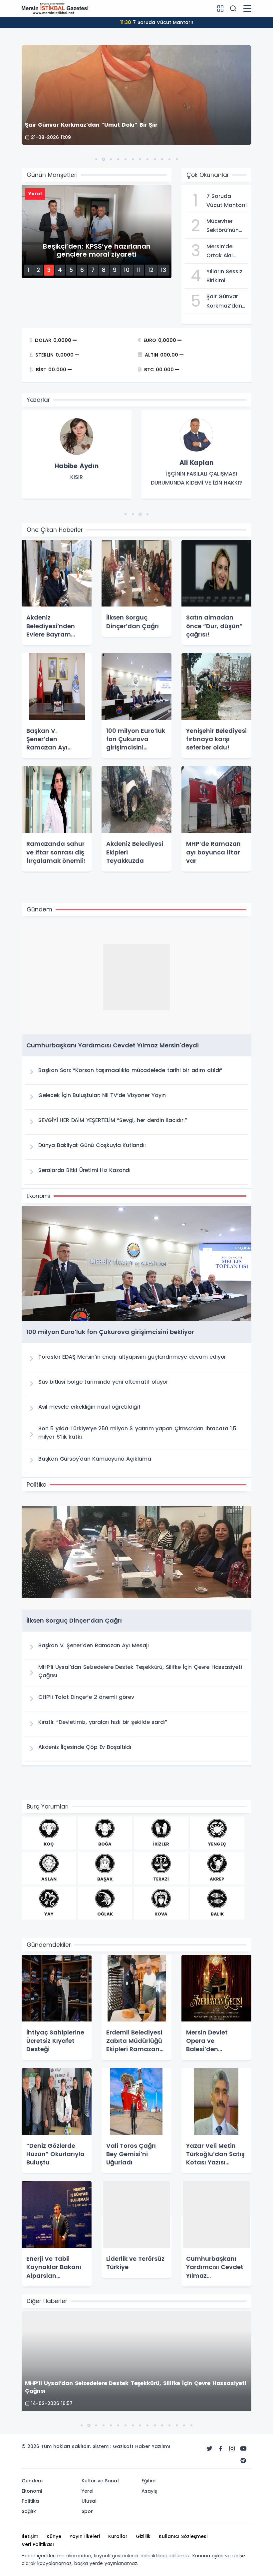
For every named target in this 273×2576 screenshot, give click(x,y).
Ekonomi (32, 2491)
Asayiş (149, 2491)
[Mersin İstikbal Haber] (55, 8)
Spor (87, 2511)
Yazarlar (38, 400)
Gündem (32, 2481)
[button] (96, 159)
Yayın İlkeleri (85, 2536)
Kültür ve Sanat (100, 2481)
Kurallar (118, 2536)
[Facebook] (221, 2449)
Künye (54, 2536)
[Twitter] (209, 2449)
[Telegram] (243, 2461)
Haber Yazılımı (153, 2446)
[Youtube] (243, 2449)
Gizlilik (143, 2536)
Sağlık (29, 2511)
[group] (77, 455)
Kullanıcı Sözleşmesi (183, 2536)
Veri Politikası (38, 2544)
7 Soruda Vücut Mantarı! (157, 22)
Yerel (88, 2491)
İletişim (30, 2536)
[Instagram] (232, 2449)
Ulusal (89, 2501)
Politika (30, 2501)
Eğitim (148, 2481)
